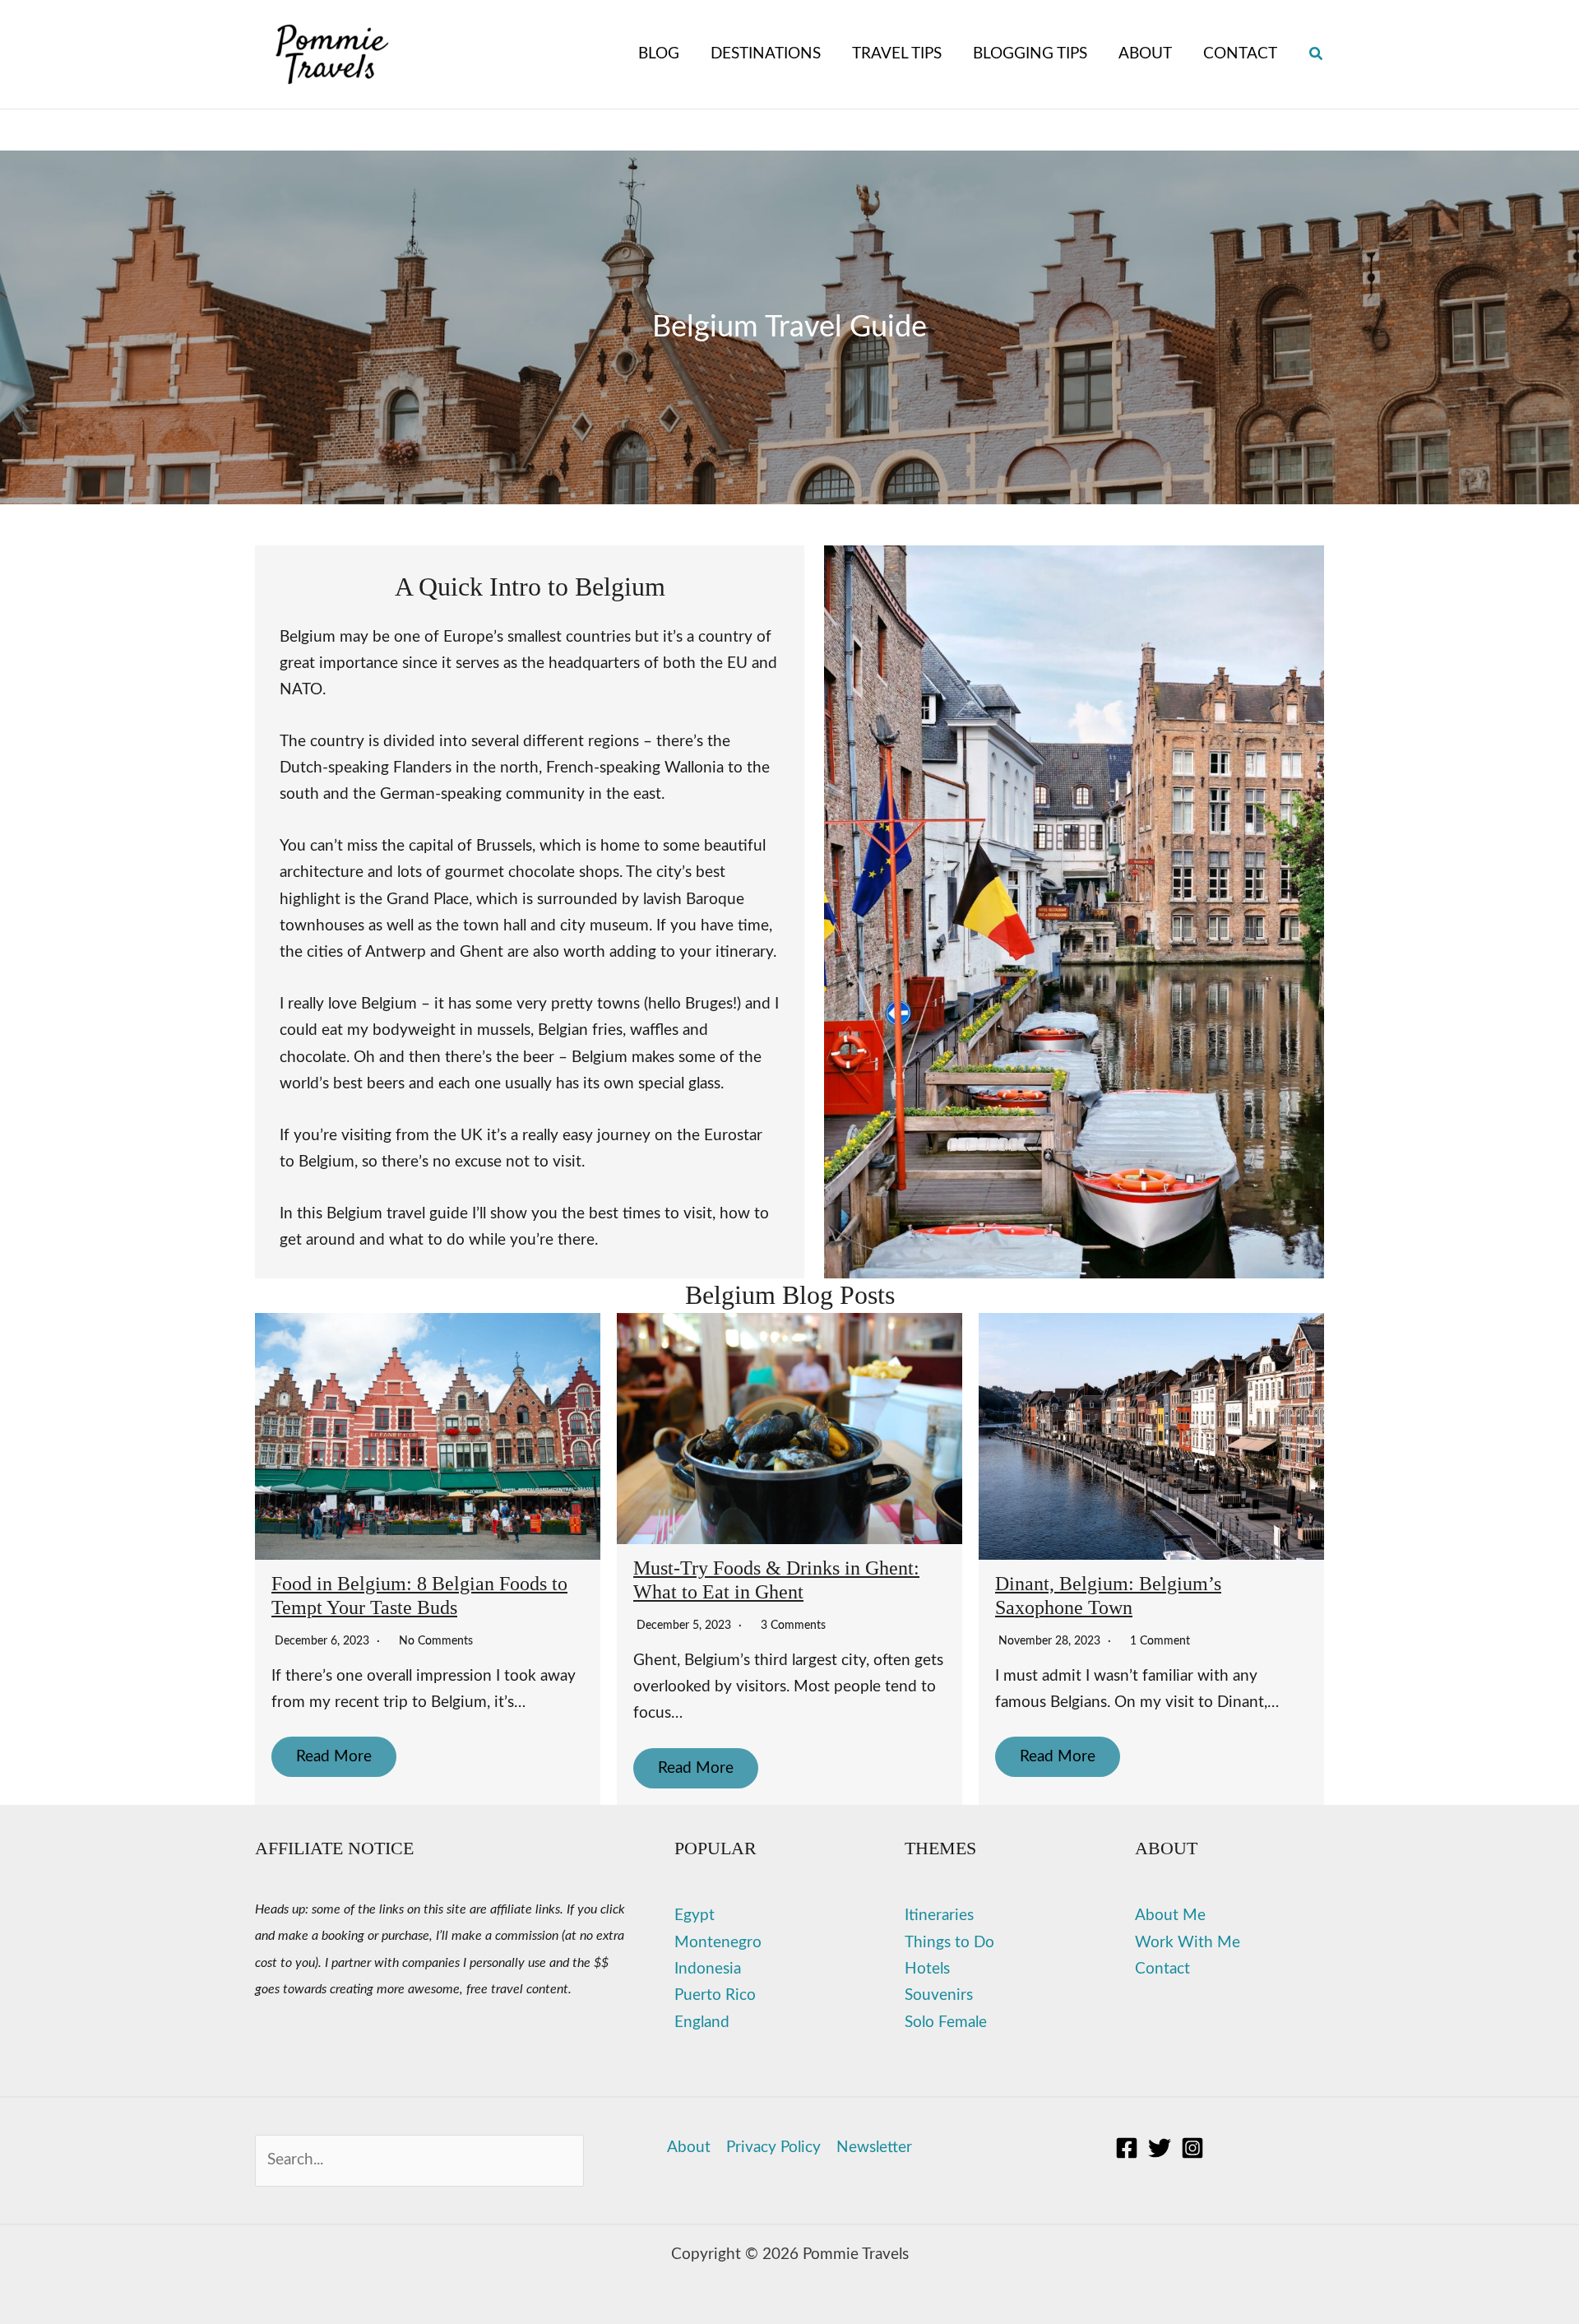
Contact (1162, 1969)
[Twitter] (1160, 2148)
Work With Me (1188, 1943)
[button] (1317, 55)
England (702, 2022)
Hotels (927, 1969)
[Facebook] (1127, 2148)
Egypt (695, 1916)
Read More (334, 1757)
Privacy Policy (773, 2148)
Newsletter (874, 2148)
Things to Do (949, 1943)
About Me (1170, 1916)
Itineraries (939, 1916)
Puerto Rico (715, 1995)
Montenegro (718, 1943)
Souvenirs (939, 1995)
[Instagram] (1192, 2148)
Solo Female (946, 2022)
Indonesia (708, 1969)
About (689, 2148)
